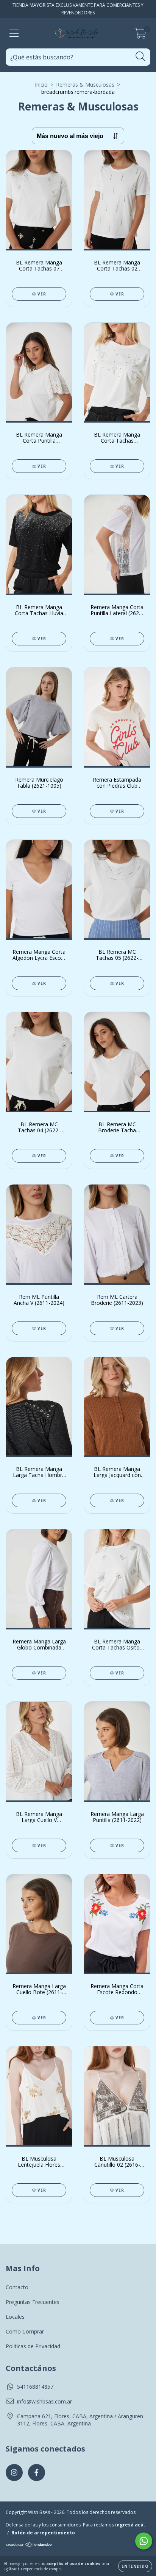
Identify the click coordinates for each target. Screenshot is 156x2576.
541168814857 (35, 2387)
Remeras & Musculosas (85, 85)
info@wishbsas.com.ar (44, 2401)
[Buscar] (141, 57)
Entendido (135, 2566)
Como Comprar (25, 2331)
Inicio (41, 85)
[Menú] (14, 33)
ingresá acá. (130, 2525)
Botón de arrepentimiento (43, 2533)
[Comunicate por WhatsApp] (144, 2541)
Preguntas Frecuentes (33, 2302)
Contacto (17, 2287)
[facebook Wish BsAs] (37, 2473)
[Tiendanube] (29, 2546)
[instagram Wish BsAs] (14, 2473)
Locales (15, 2317)
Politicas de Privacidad (33, 2346)
